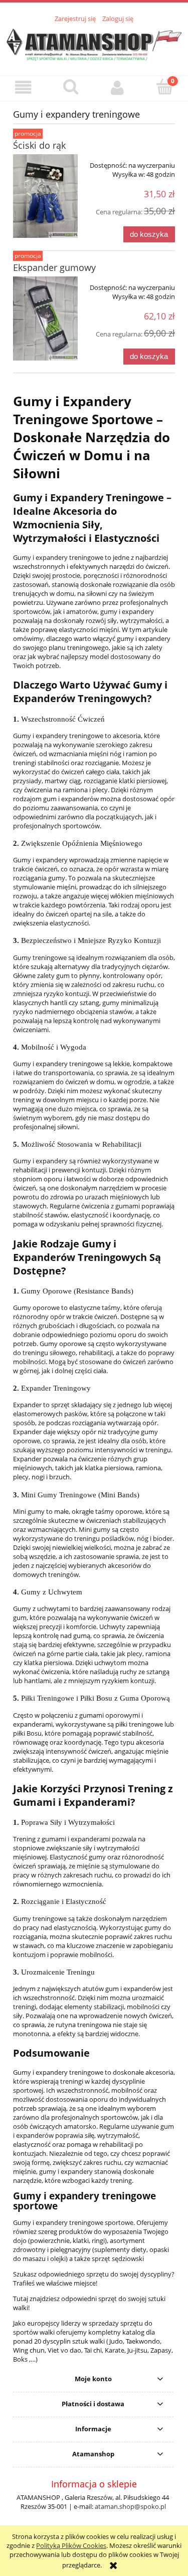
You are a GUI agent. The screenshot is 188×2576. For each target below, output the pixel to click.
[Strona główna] (94, 44)
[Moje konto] (118, 88)
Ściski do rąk (39, 145)
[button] (24, 88)
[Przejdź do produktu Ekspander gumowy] (45, 319)
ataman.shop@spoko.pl (130, 2506)
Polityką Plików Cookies (71, 2545)
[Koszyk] (164, 87)
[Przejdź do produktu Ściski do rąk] (45, 196)
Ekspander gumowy (54, 267)
